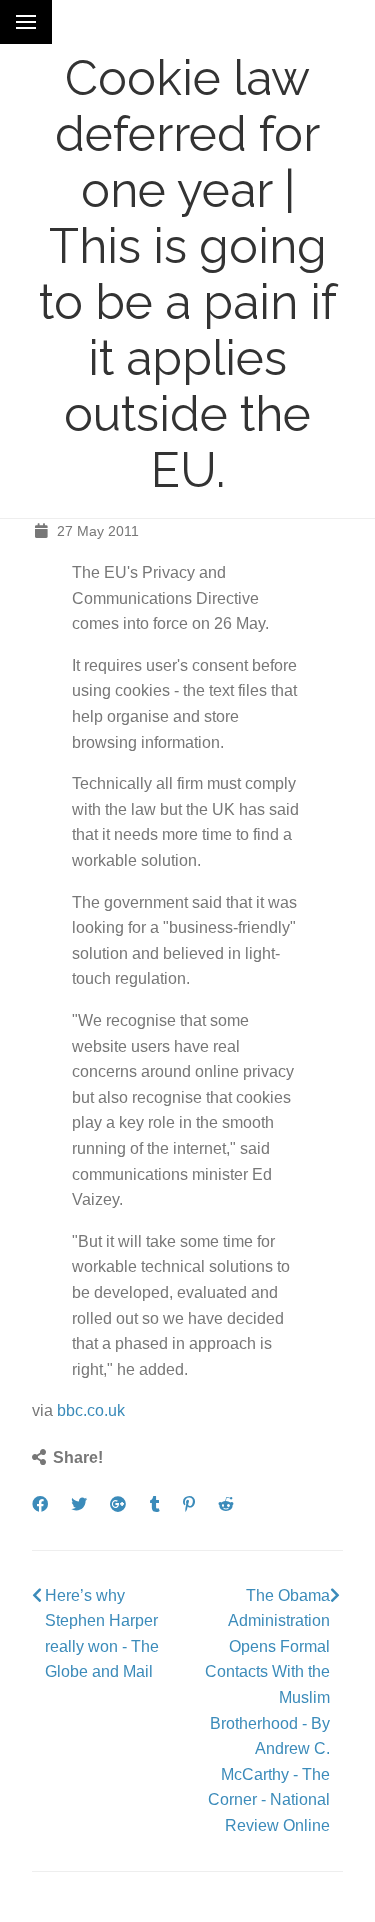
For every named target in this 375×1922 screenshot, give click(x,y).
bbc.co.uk (91, 1410)
